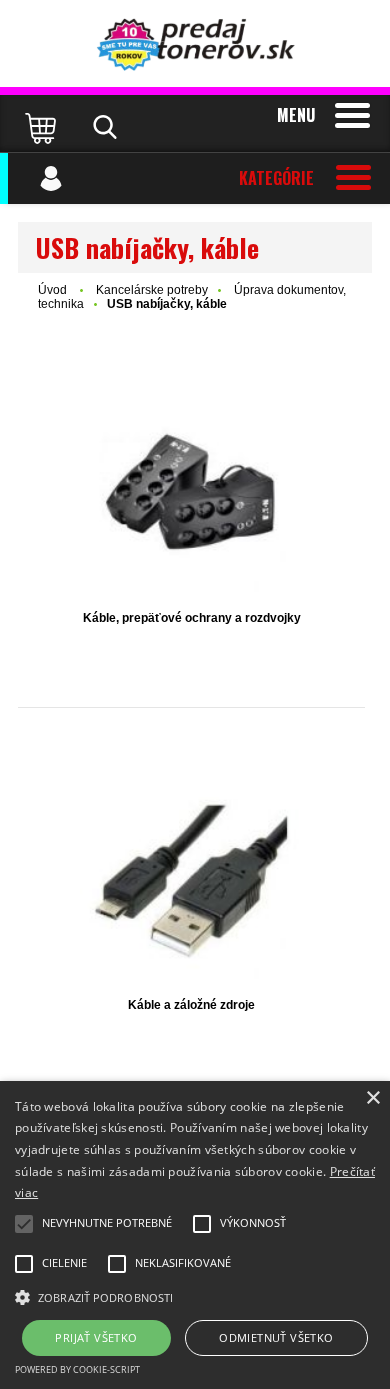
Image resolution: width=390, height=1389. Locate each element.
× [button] (372, 1098)
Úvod (52, 290)
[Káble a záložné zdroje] (191, 881)
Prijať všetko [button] (96, 1337)
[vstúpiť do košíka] (43, 127)
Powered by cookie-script (77, 1369)
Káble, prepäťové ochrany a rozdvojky (192, 618)
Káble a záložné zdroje (191, 1005)
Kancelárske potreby (152, 290)
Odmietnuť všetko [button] (276, 1337)
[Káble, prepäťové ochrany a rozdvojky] (191, 494)
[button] (195, 1296)
